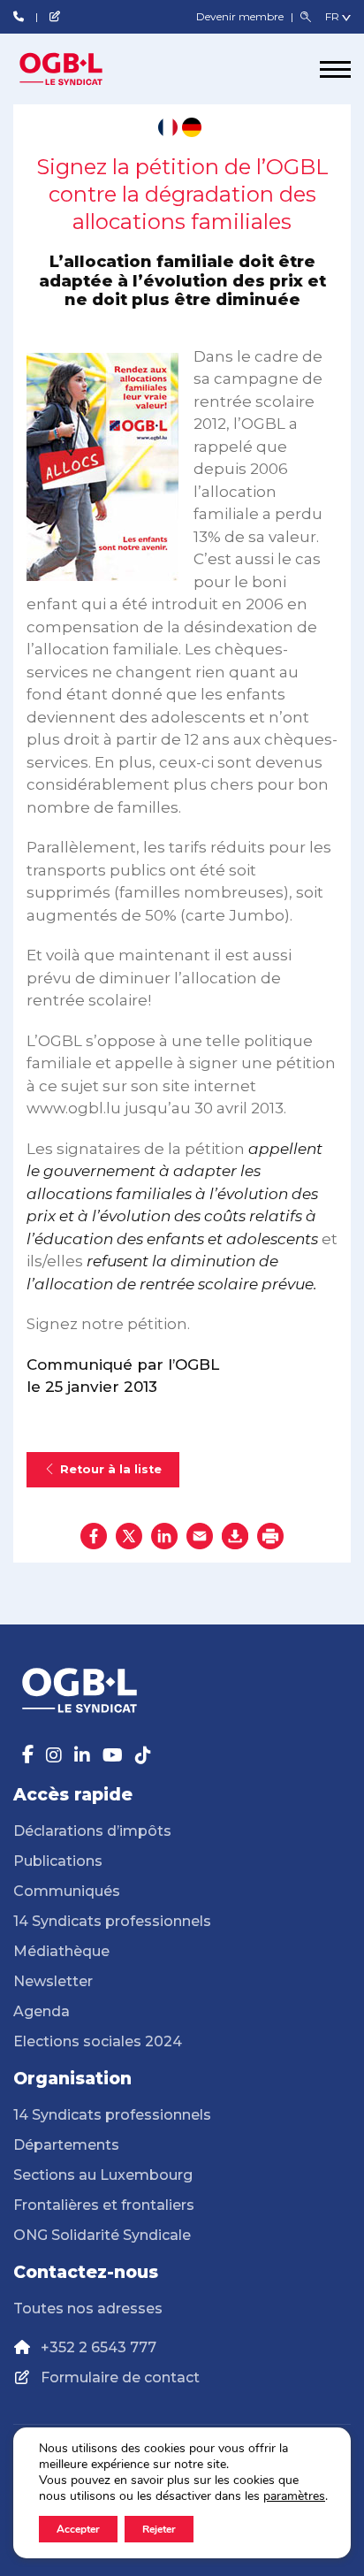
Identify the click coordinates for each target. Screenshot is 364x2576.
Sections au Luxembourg (103, 2175)
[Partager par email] (200, 1536)
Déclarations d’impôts (92, 1831)
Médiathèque (61, 1951)
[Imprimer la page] (270, 1536)
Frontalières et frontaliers (104, 2205)
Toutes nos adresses (88, 2308)
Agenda (42, 2011)
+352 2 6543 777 (99, 2347)
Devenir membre (241, 16)
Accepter (78, 2529)
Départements (66, 2145)
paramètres (294, 2496)
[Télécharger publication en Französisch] (168, 127)
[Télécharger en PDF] (235, 1536)
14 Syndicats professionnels (112, 1921)
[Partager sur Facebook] (94, 1536)
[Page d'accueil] (80, 69)
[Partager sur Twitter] (129, 1536)
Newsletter (53, 1981)
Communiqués (67, 1891)
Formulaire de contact (120, 2377)
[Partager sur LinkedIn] (164, 1536)
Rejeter (159, 2529)
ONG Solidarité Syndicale (102, 2235)
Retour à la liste (111, 1469)
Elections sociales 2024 (98, 2041)
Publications (58, 1861)
